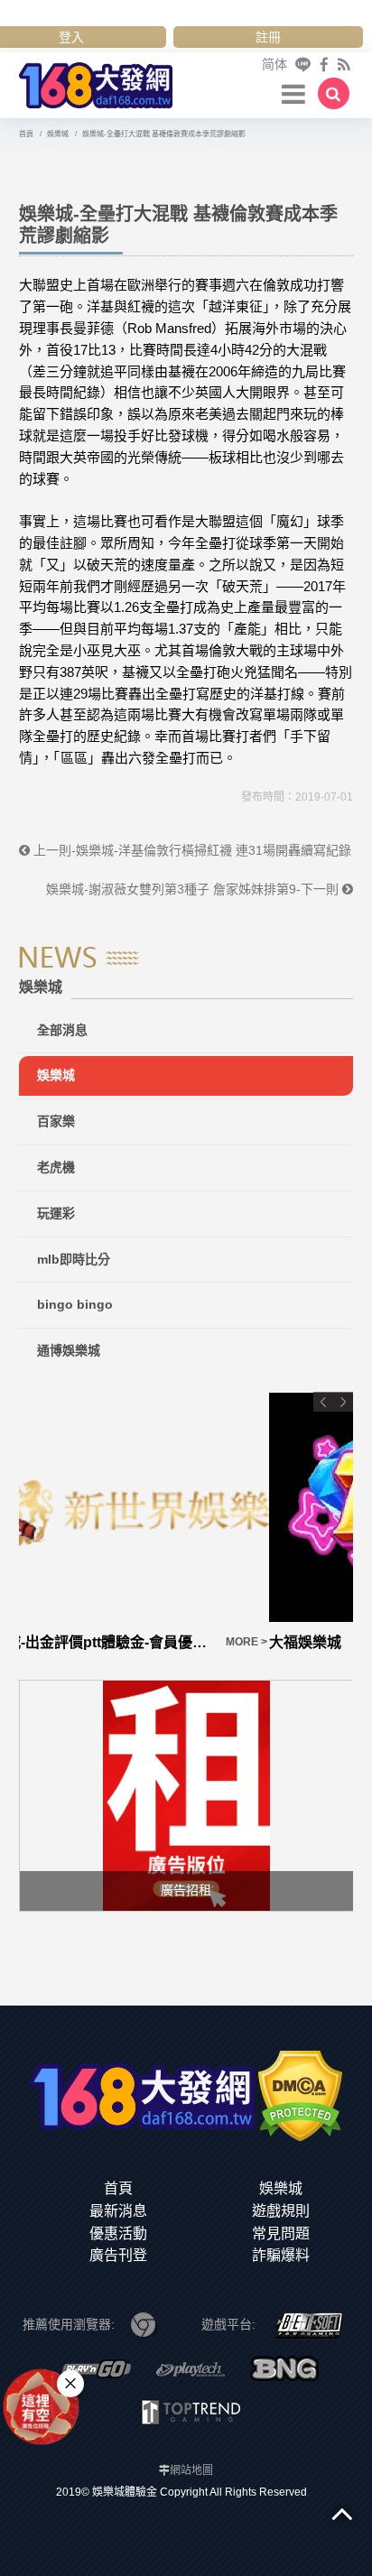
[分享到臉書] (324, 65)
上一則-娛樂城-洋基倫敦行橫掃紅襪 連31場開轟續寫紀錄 (191, 850)
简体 (274, 64)
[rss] (344, 65)
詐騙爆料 (281, 2255)
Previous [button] (323, 1402)
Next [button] (343, 1402)
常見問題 (281, 2233)
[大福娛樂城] (186, 1507)
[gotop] (342, 2513)
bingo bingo (75, 1304)
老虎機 (56, 1167)
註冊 (268, 37)
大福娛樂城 (55, 1642)
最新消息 (118, 2211)
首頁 (118, 2188)
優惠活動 (118, 2233)
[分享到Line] (303, 65)
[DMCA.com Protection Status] (300, 2095)
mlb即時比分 (74, 1259)
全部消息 (62, 1030)
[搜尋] (334, 93)
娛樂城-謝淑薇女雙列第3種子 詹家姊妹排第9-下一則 (194, 889)
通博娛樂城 (69, 1350)
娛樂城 (56, 1075)
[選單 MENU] (293, 93)
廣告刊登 (118, 2255)
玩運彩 (56, 1213)
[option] (186, 1523)
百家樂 (56, 1121)
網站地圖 (191, 2470)
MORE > (331, 1642)
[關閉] (70, 2384)
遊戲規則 (281, 2211)
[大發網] (96, 83)
